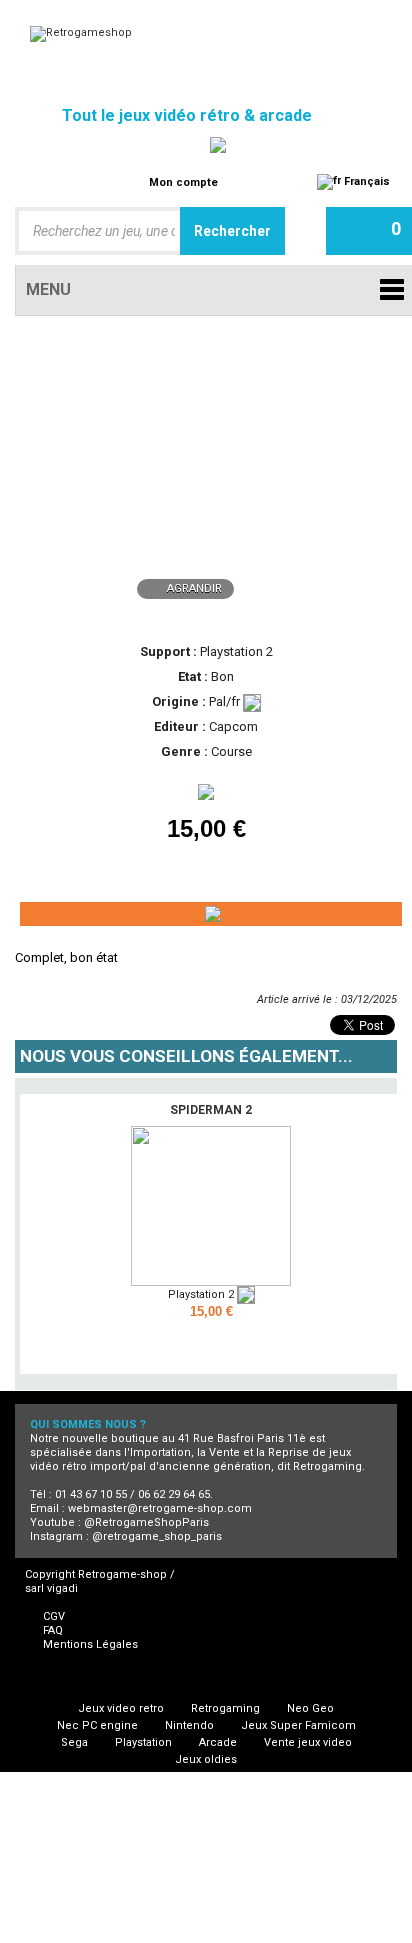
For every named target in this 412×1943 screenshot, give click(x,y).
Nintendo (189, 1725)
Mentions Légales (90, 1644)
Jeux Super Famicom (298, 1725)
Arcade (218, 1742)
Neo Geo (310, 1708)
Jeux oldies (206, 1759)
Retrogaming (225, 1708)
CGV (54, 1616)
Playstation (143, 1742)
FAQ (53, 1630)
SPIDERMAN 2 (211, 1110)
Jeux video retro (121, 1708)
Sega (74, 1742)
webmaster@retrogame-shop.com (160, 1508)
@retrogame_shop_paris (157, 1536)
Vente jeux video (308, 1742)
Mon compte (183, 182)
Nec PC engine (97, 1725)
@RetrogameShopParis (146, 1522)
